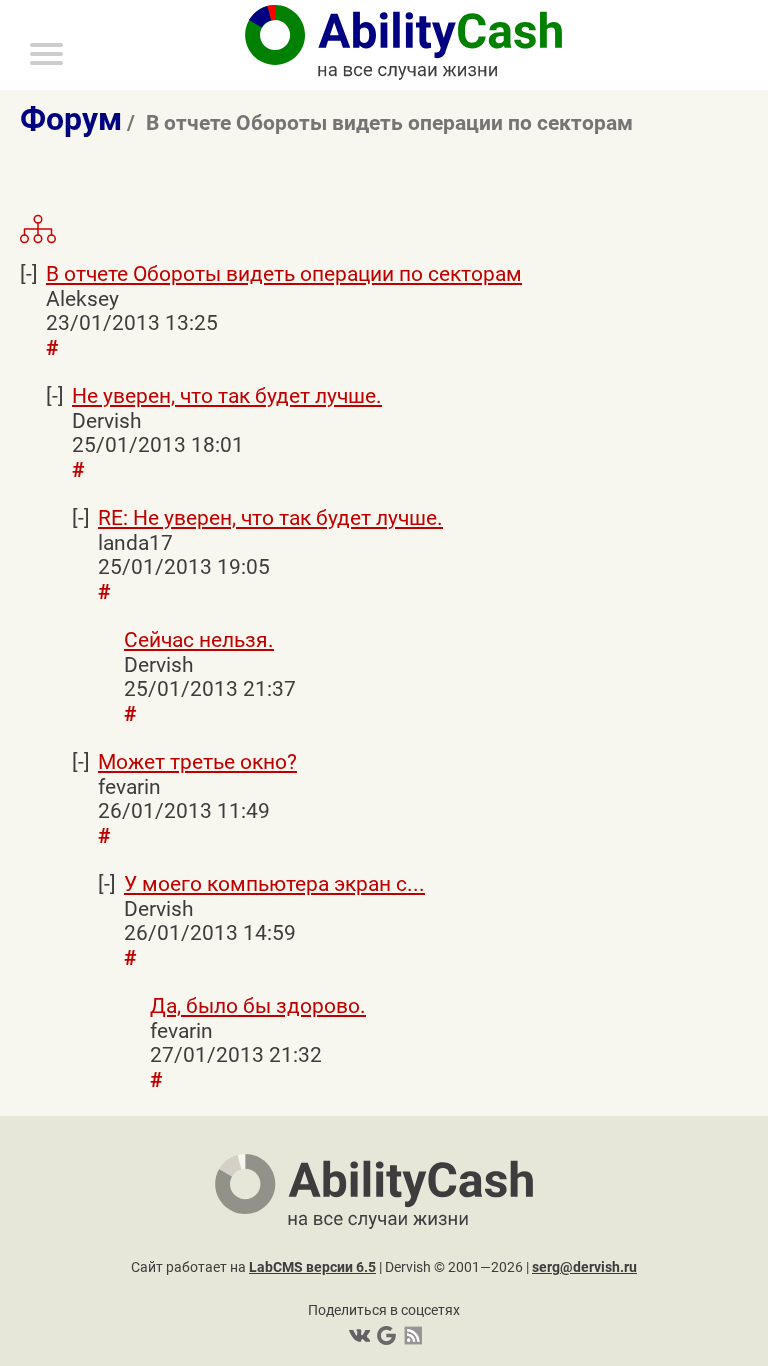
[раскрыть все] (38, 240)
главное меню (5, 3)
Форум (71, 119)
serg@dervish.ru (584, 1267)
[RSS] (409, 1335)
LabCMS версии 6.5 (312, 1267)
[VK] (359, 1335)
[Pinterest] (384, 1335)
